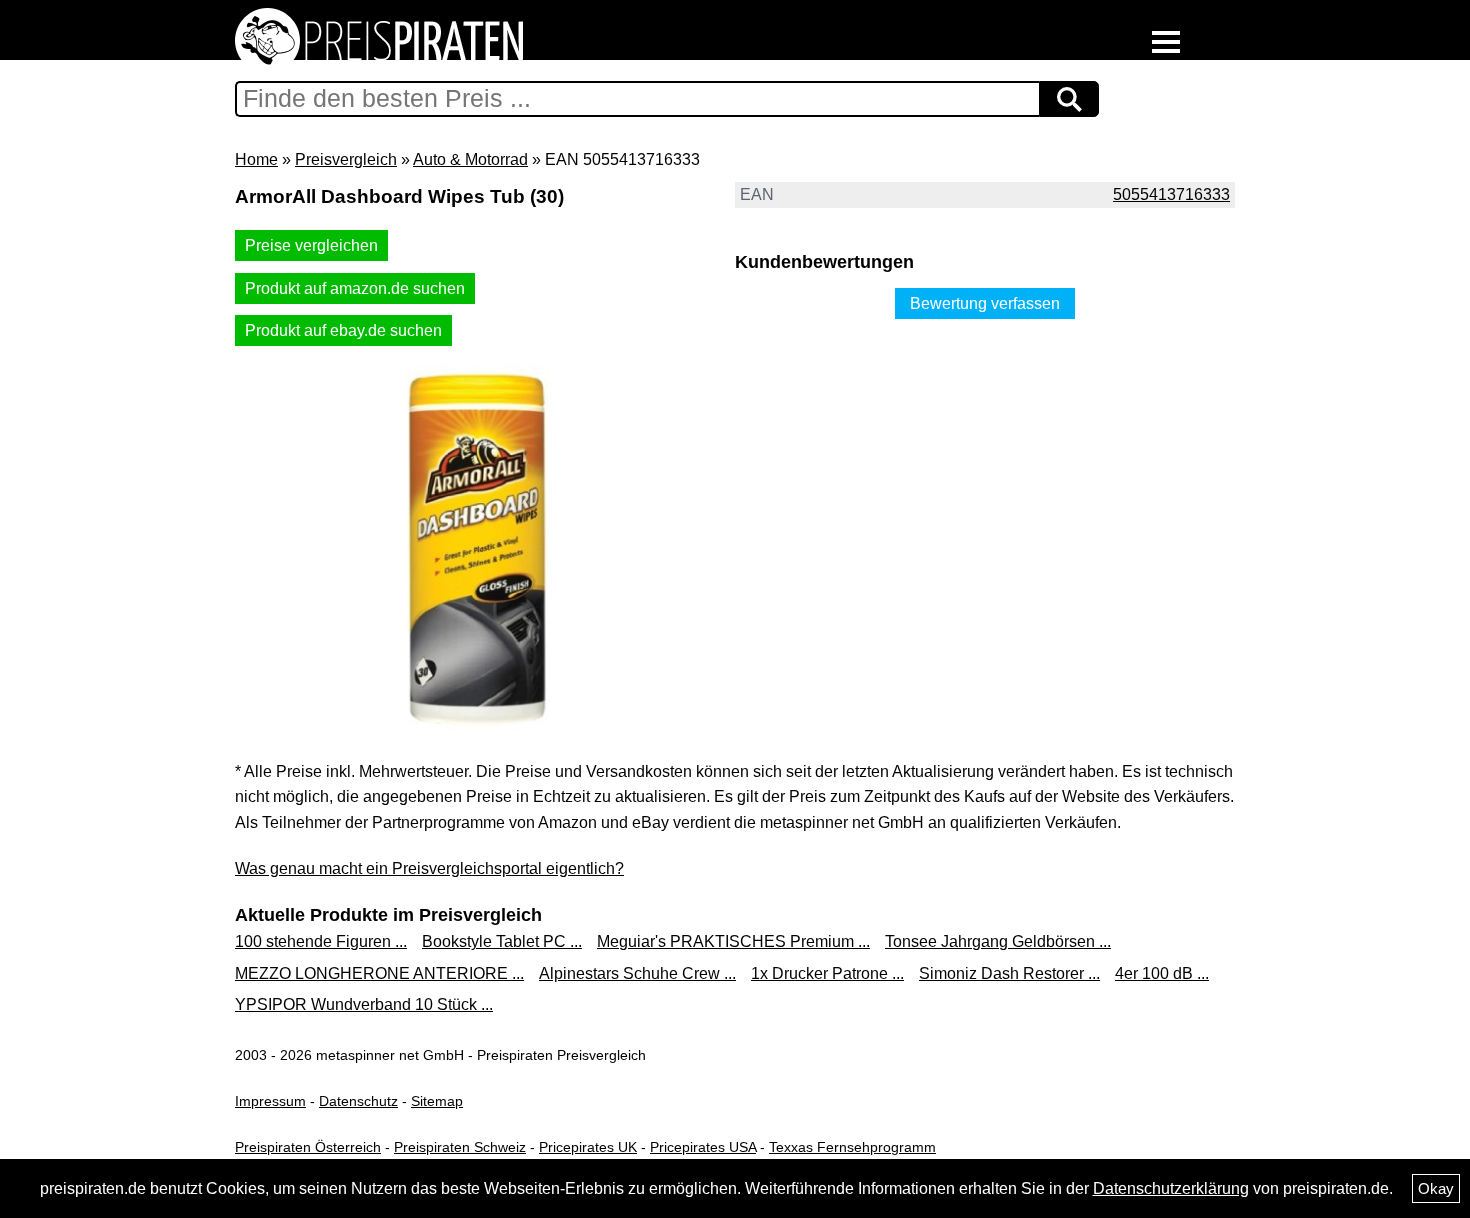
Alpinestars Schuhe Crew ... (637, 973)
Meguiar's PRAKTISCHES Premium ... (733, 941)
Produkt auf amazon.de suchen (355, 288)
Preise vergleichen (311, 245)
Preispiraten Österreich (308, 1147)
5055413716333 (1171, 194)
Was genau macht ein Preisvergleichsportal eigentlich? (429, 868)
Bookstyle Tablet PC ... (502, 941)
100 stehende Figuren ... (321, 941)
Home (256, 159)
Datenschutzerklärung (1171, 1188)
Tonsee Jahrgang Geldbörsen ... (998, 941)
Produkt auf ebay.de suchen (343, 330)
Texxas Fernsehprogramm (852, 1147)
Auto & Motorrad (470, 159)
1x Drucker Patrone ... (827, 973)
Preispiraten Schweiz (460, 1147)
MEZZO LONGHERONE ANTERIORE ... (379, 973)
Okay (1436, 1188)
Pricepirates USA (703, 1147)
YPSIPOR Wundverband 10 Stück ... (364, 1004)
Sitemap (437, 1101)
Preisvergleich (346, 159)
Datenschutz (358, 1101)
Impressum (270, 1101)
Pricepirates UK (588, 1147)
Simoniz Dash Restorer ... (1009, 973)
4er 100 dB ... (1162, 973)
